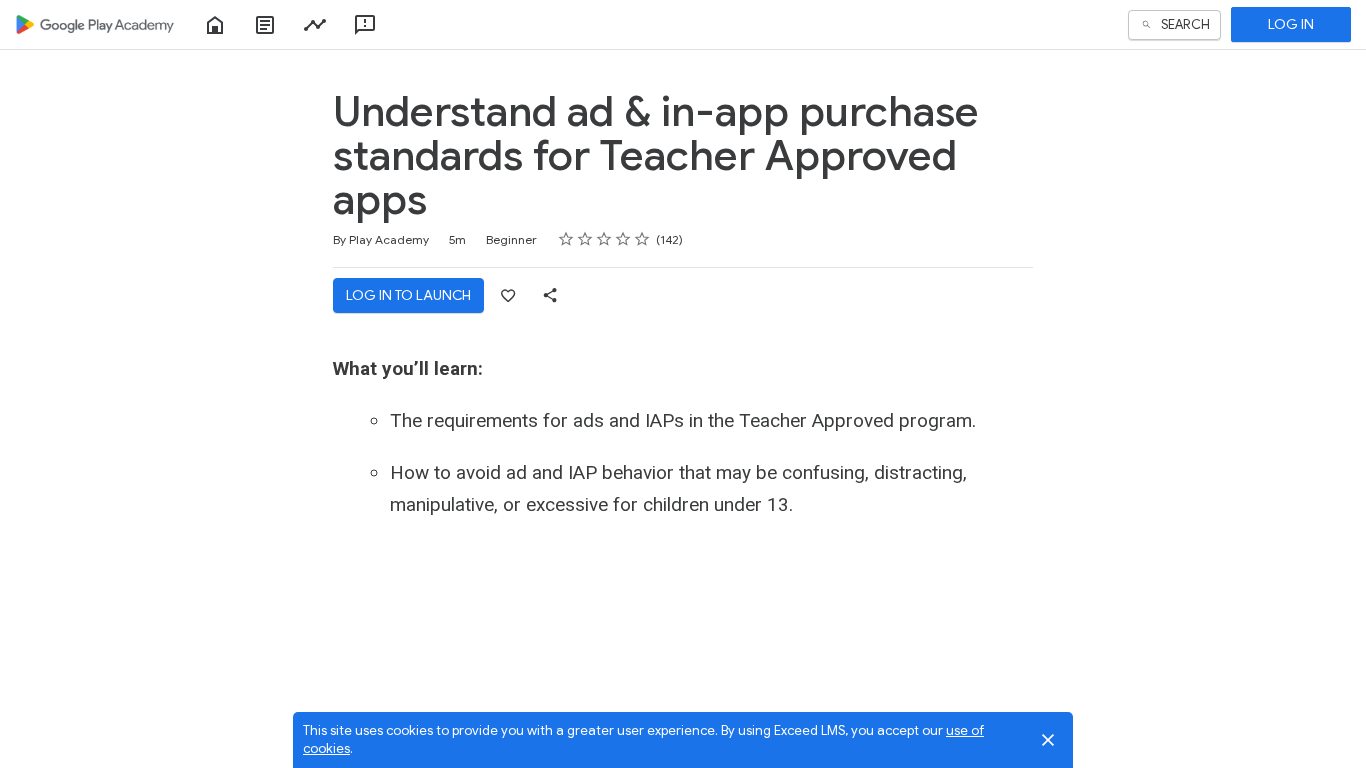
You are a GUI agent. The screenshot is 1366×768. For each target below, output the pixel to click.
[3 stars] (604, 239)
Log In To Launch (408, 295)
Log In (1291, 24)
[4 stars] (623, 239)
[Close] (1048, 740)
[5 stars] (642, 239)
